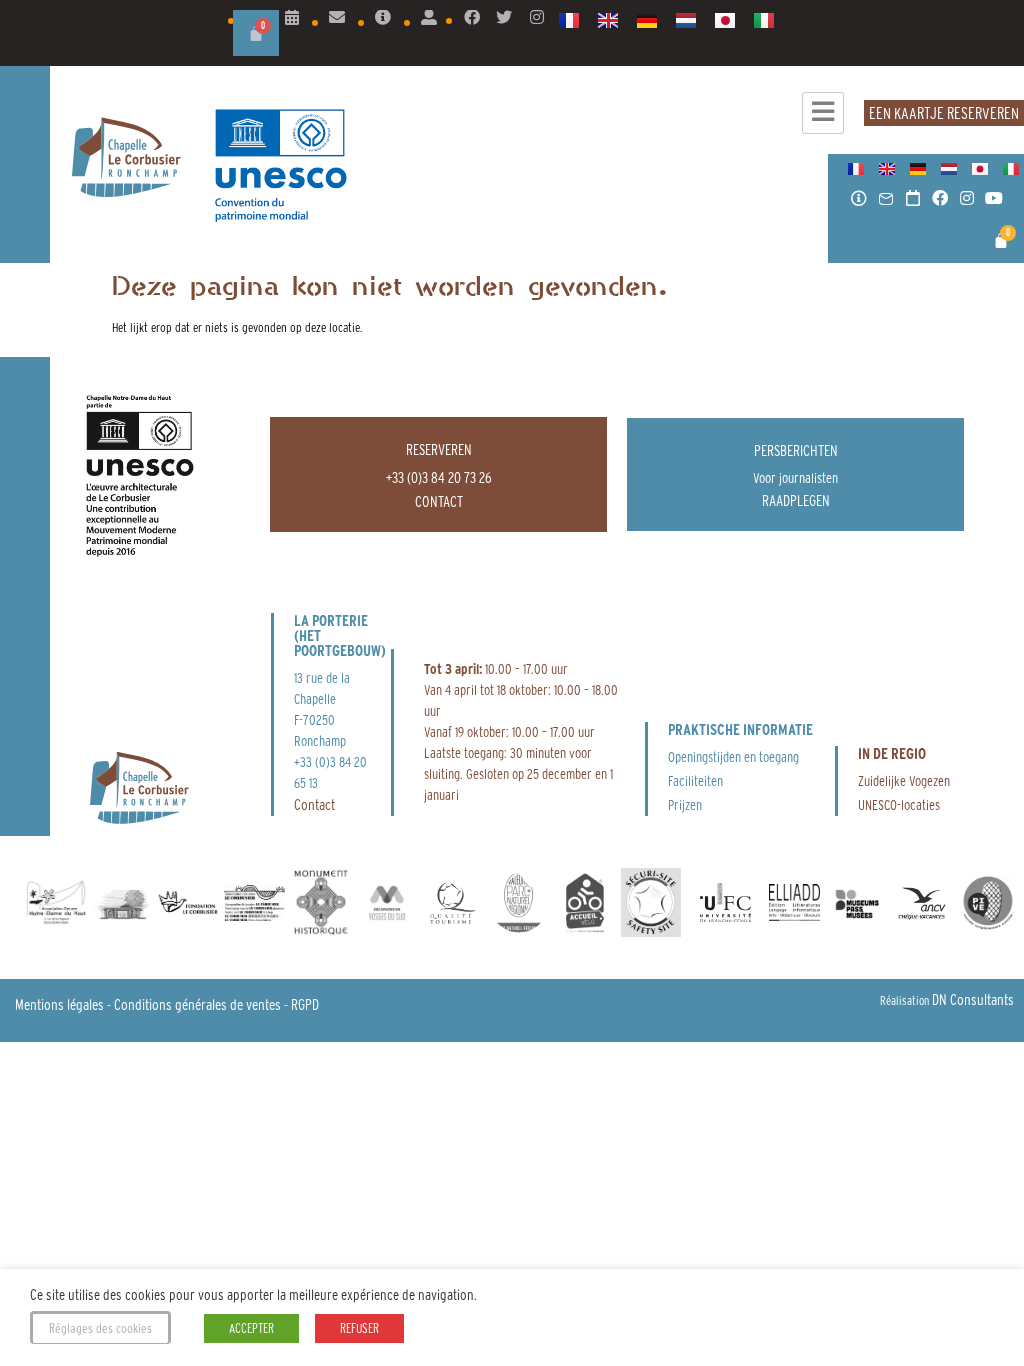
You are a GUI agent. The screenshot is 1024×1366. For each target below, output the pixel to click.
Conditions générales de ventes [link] (197, 1004)
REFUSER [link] (359, 1328)
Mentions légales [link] (59, 1004)
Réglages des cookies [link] (100, 1328)
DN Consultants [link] (973, 999)
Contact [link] (314, 804)
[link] (291, 18)
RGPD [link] (305, 1004)
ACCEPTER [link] (251, 1328)
